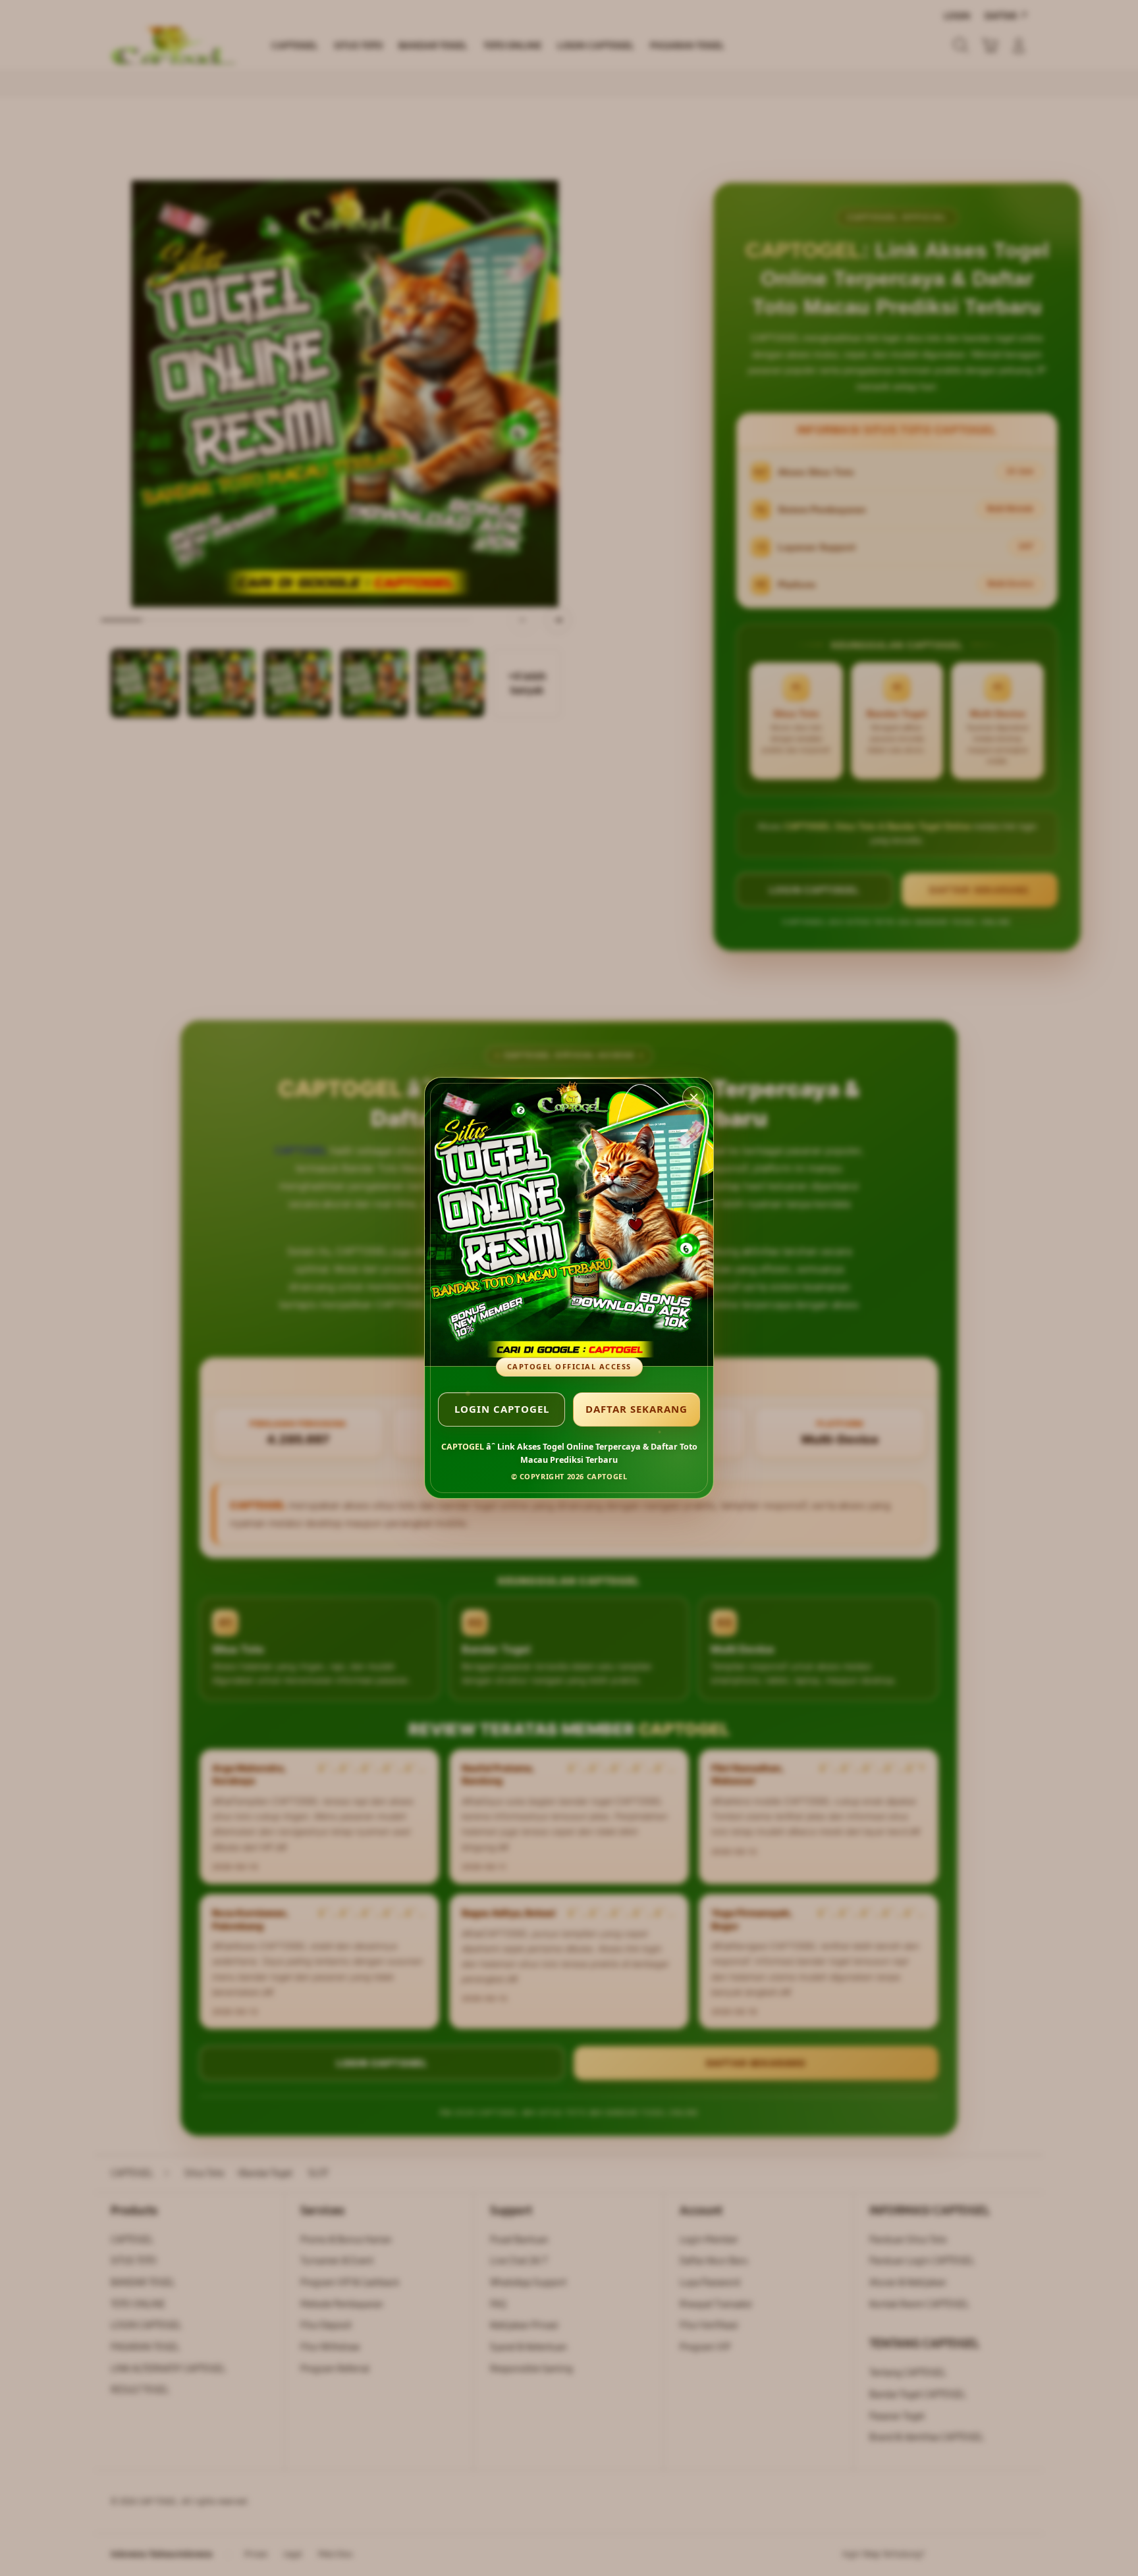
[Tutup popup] (693, 1097)
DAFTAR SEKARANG (637, 1409)
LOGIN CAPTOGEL (502, 1409)
